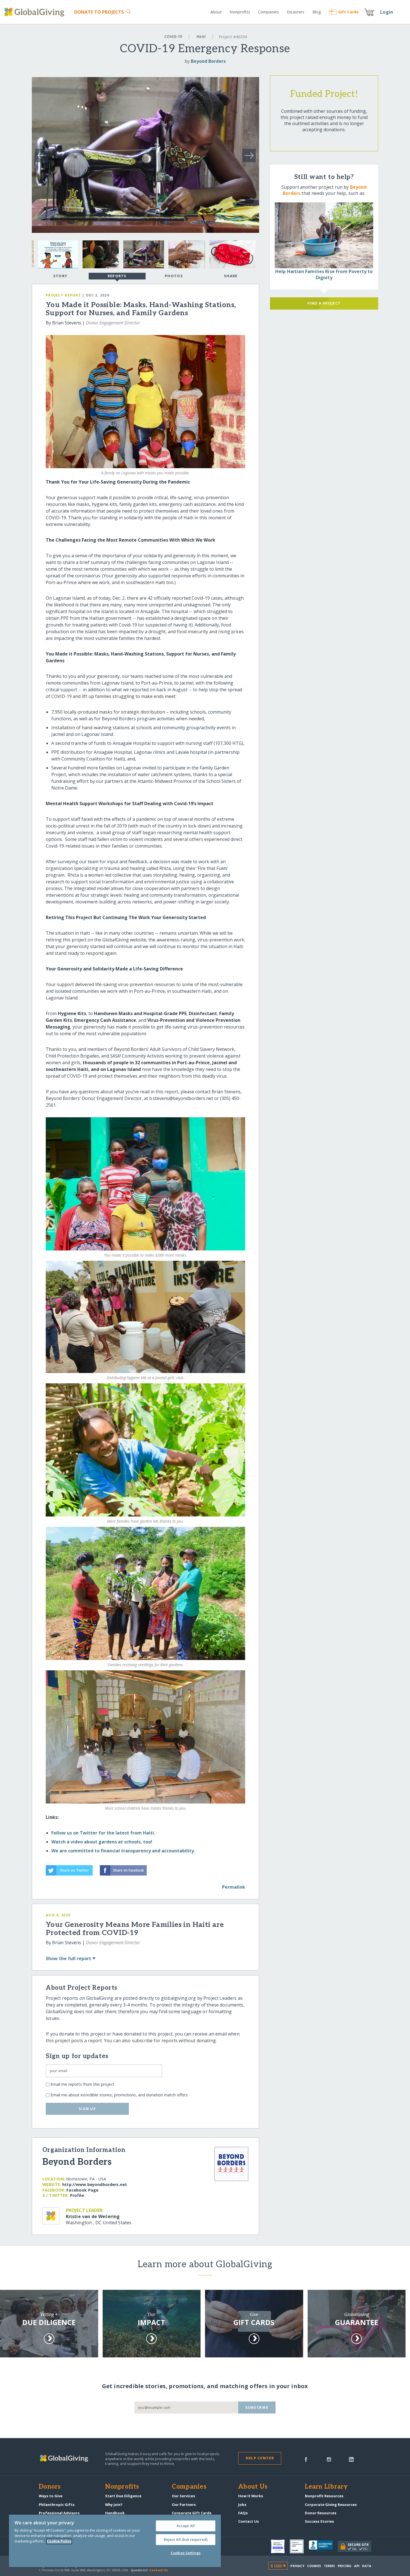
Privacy (297, 2566)
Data (366, 2566)
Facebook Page (82, 2190)
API (357, 2566)
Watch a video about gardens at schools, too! (102, 1842)
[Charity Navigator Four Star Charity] (280, 2546)
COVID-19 (173, 36)
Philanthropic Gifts (57, 2505)
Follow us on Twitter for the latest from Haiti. (103, 1833)
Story (60, 276)
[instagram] (329, 2459)
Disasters (296, 12)
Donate (99, 12)
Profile (77, 2195)
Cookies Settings (186, 2553)
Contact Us (249, 2521)
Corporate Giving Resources (331, 2505)
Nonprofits (240, 12)
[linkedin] (351, 2459)
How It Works (251, 2496)
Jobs (242, 2505)
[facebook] (306, 2459)
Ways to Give (51, 2496)
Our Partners (184, 2505)
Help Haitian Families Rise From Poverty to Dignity (324, 274)
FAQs (243, 2513)
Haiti (201, 36)
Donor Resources (321, 2513)
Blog (317, 12)
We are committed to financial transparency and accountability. (123, 1851)
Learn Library (326, 2487)
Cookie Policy (59, 2541)
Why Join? (114, 2505)
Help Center (260, 2458)
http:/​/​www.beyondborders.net (95, 2184)
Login (387, 12)
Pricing (345, 2566)
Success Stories (319, 2521)
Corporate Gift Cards (192, 2513)
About (216, 12)
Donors (50, 2487)
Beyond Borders (208, 61)
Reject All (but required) (186, 2539)
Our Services (183, 2496)
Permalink (234, 1887)
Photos (174, 276)
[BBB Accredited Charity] (323, 2546)
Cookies (314, 2566)
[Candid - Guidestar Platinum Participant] (299, 2546)
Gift (348, 12)
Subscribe (257, 2407)
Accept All (186, 2526)
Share (231, 276)
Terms (330, 2566)
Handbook (115, 2513)
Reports (117, 276)
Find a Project (324, 303)
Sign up (87, 2109)
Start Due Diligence (123, 2496)
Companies (268, 12)
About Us (253, 2487)
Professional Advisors (59, 2513)
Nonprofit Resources (324, 2496)
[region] (115, 2541)
